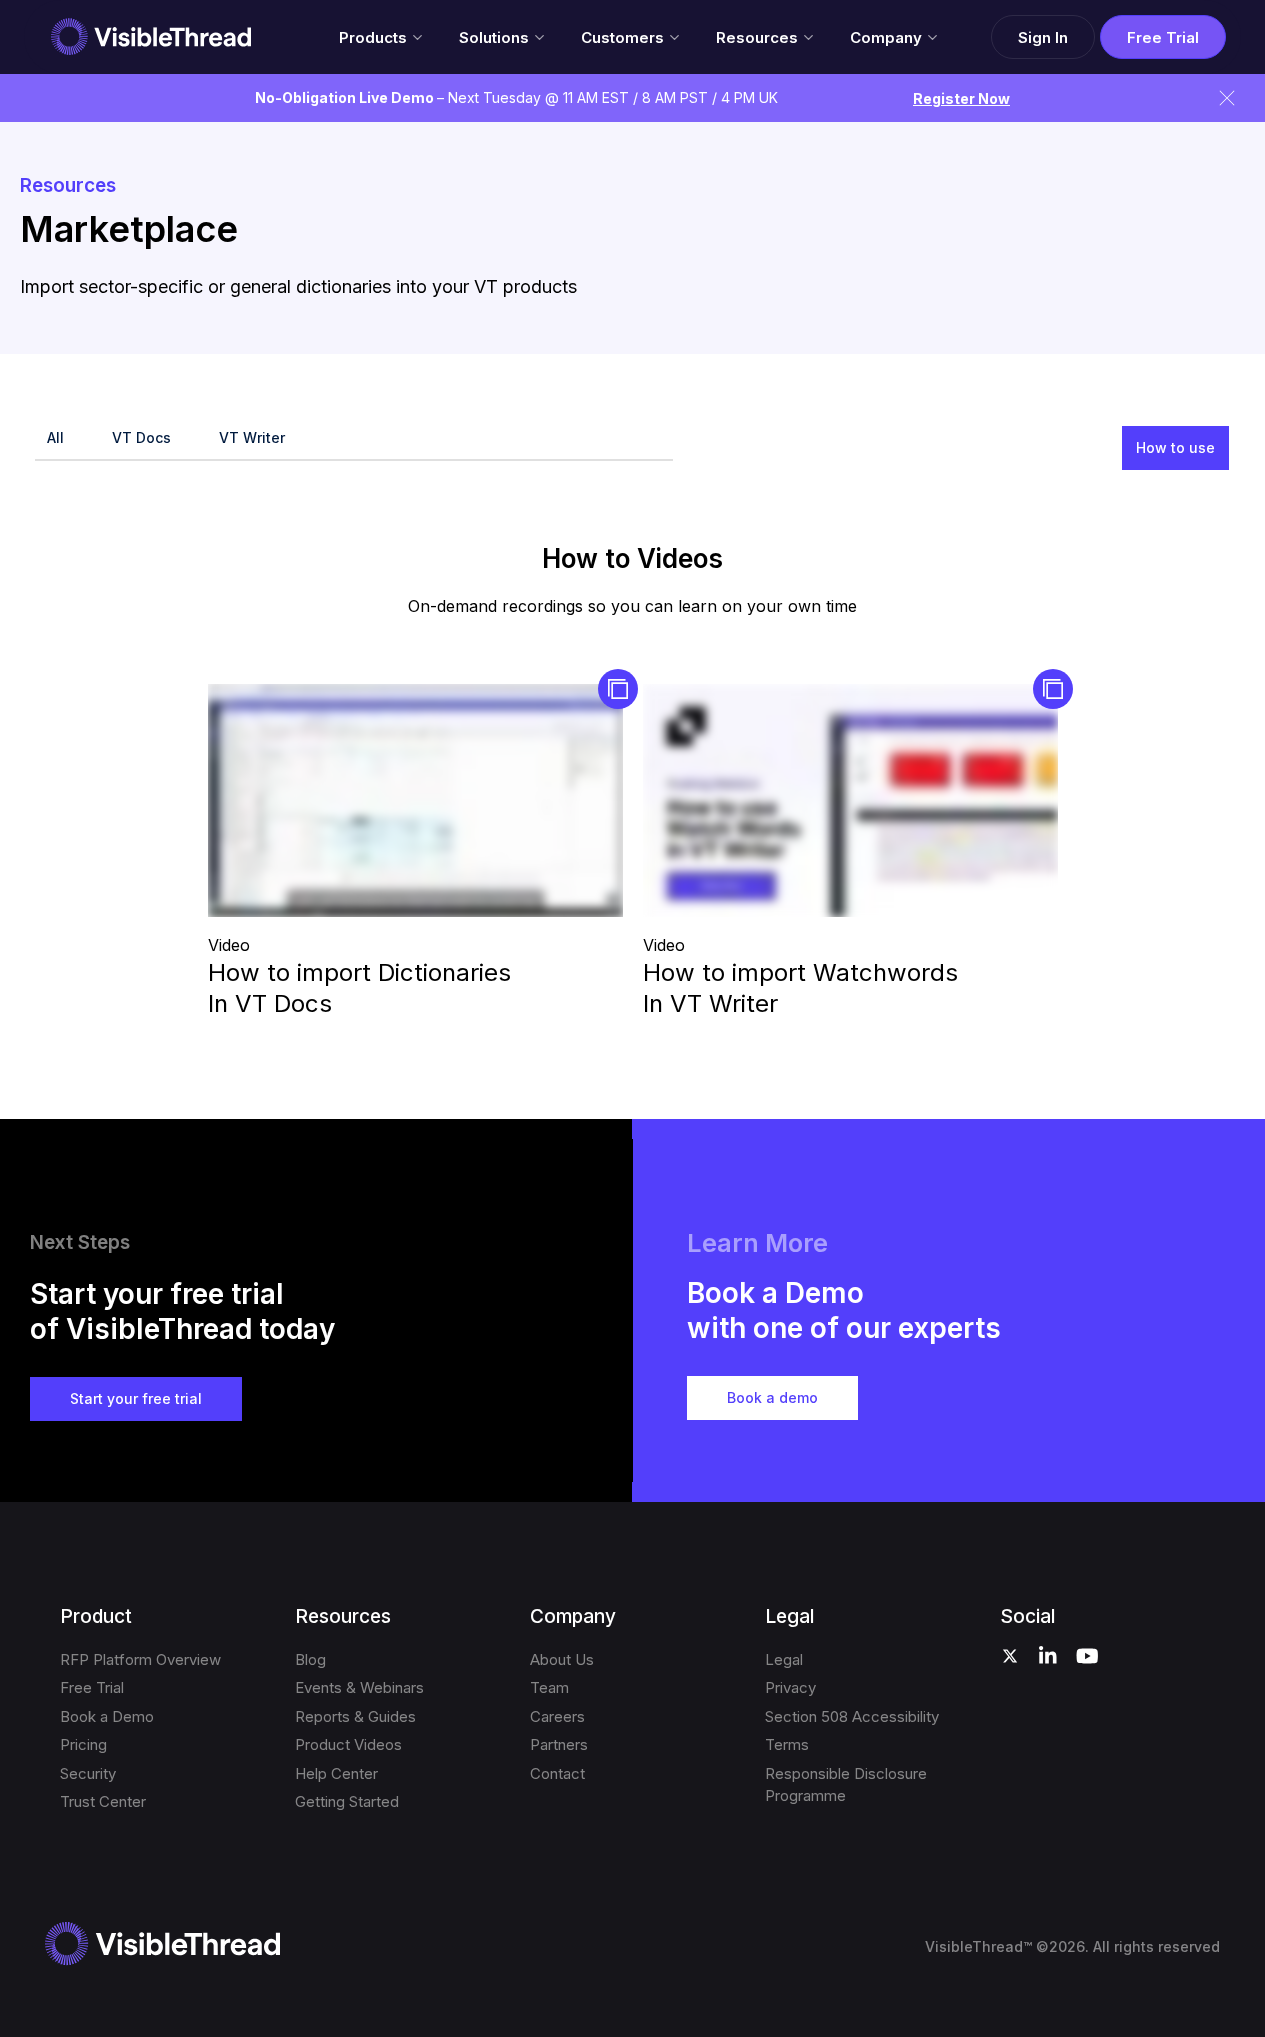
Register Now (961, 98)
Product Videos (348, 1744)
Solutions (494, 37)
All (55, 437)
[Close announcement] (1227, 98)
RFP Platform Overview (140, 1659)
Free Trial (1163, 37)
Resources (757, 37)
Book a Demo (107, 1716)
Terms (787, 1744)
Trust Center (103, 1801)
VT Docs (141, 437)
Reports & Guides (355, 1716)
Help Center (336, 1773)
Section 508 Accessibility (852, 1716)
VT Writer (252, 437)
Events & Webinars (359, 1687)
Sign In (1043, 37)
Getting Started (347, 1801)
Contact (557, 1773)
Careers (557, 1716)
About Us (562, 1659)
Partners (559, 1744)
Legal (784, 1659)
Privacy (790, 1687)
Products (373, 37)
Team (549, 1687)
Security (88, 1773)
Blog (310, 1659)
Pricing (83, 1744)
